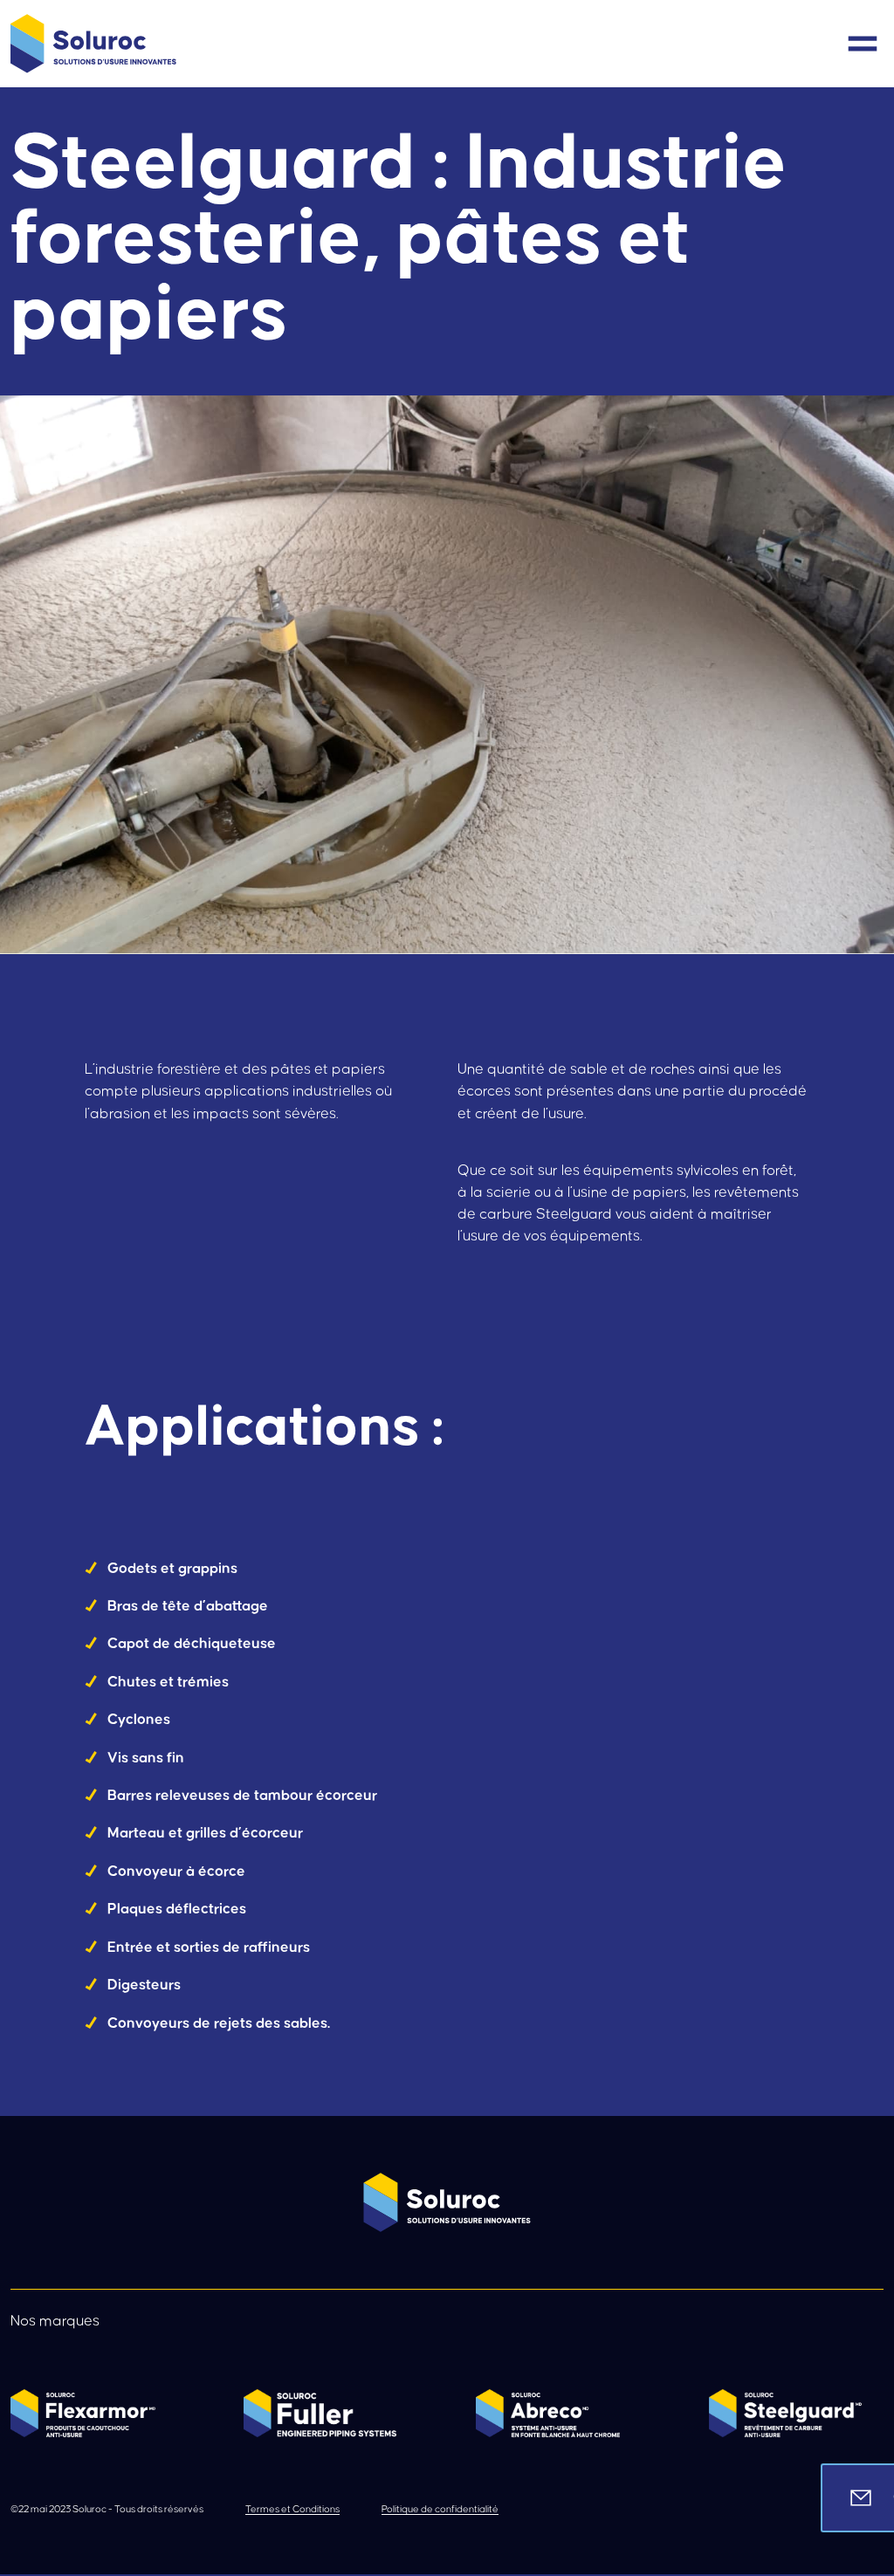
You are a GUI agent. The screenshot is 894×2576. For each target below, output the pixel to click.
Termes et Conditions (292, 2509)
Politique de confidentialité (440, 2509)
